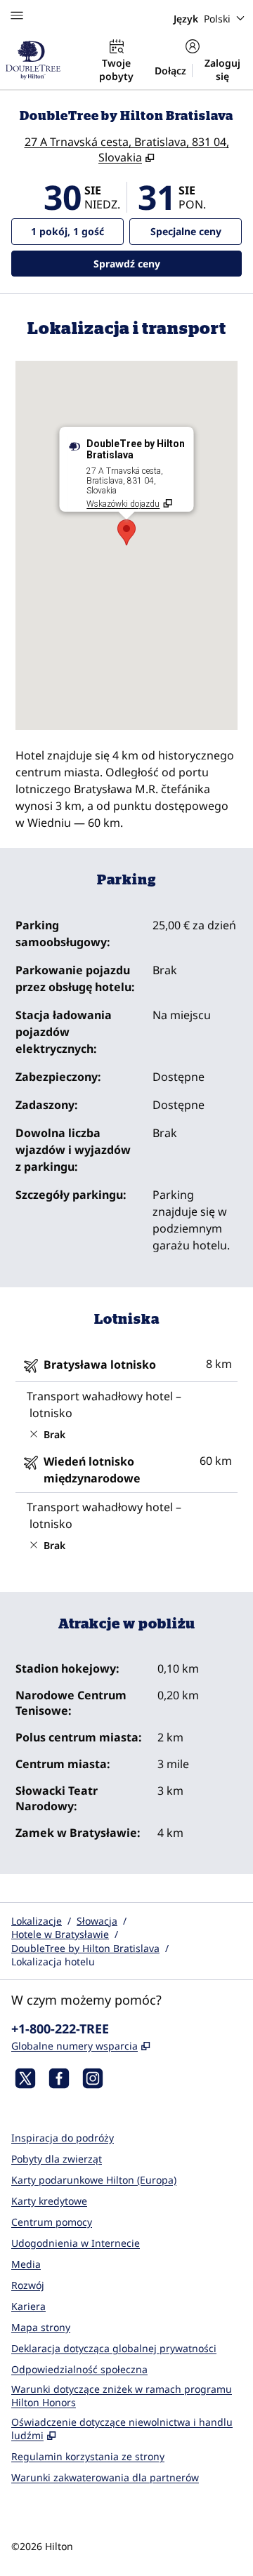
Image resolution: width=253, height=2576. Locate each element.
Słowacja (97, 1921)
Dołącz (170, 71)
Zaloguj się (222, 69)
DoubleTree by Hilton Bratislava (85, 1948)
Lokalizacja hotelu (53, 1961)
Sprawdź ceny (168, 263)
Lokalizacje (37, 1921)
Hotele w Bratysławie (60, 1934)
